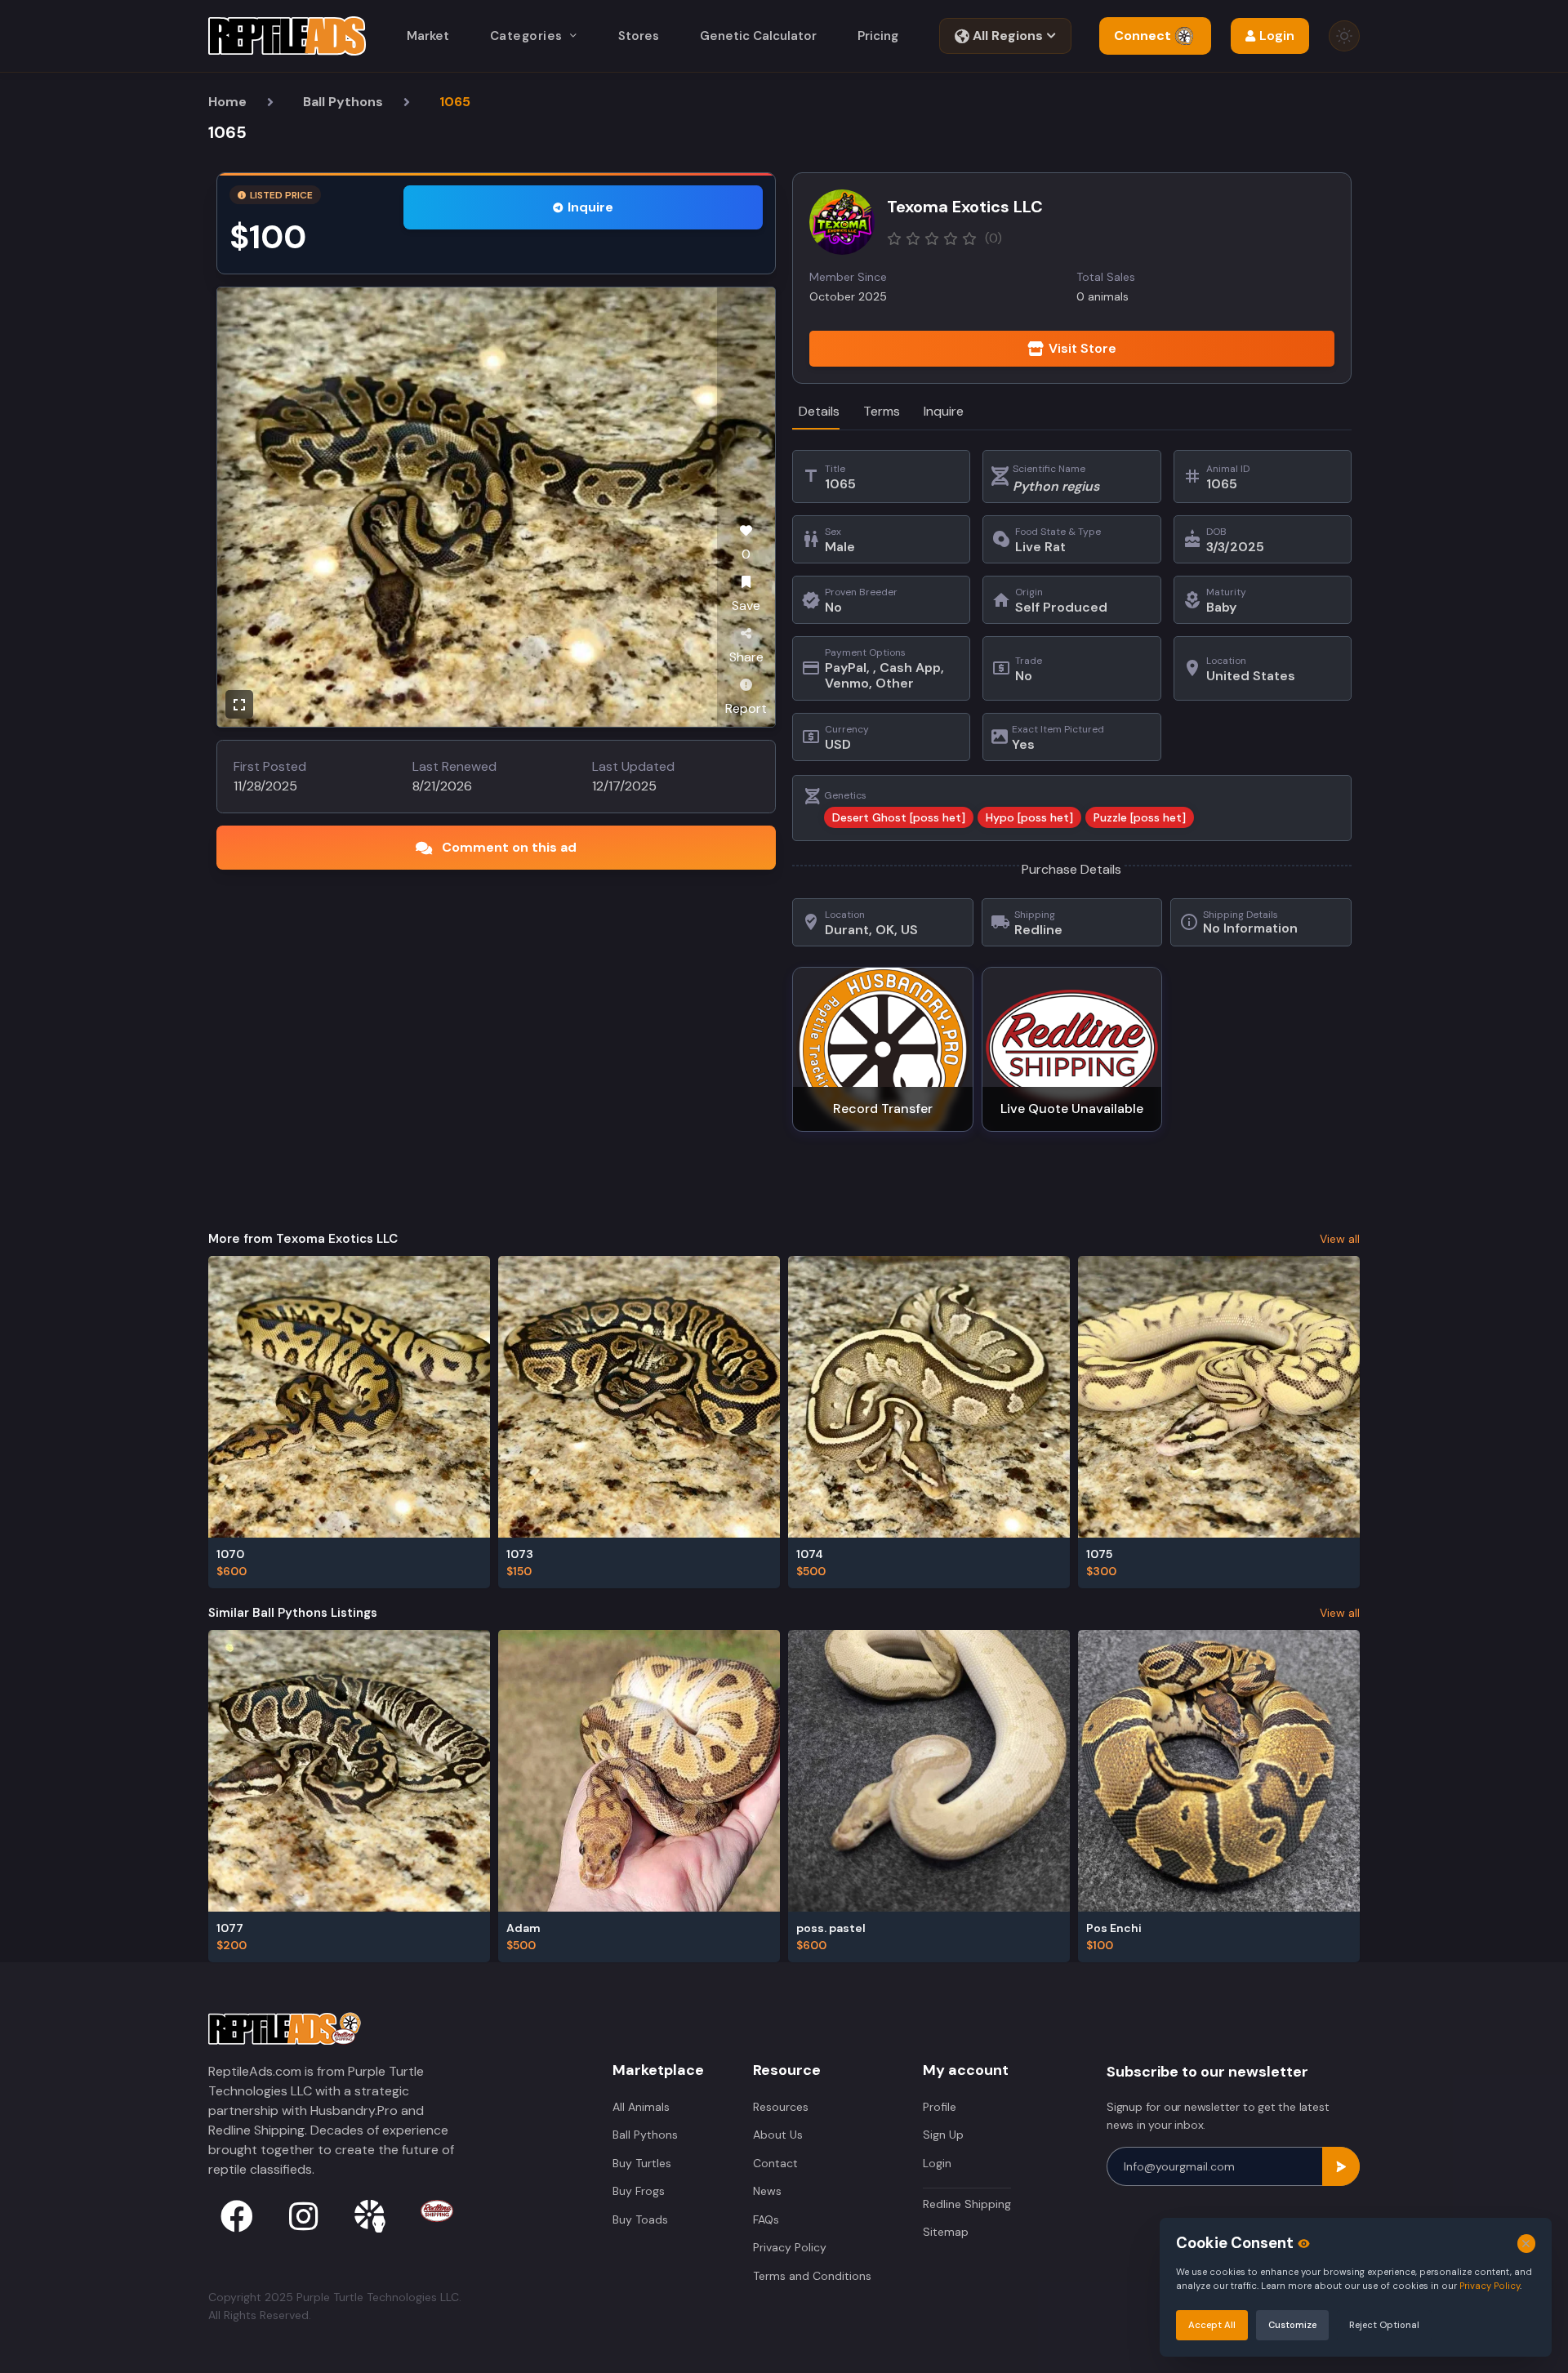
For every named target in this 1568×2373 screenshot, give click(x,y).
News (767, 2191)
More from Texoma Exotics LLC (303, 1239)
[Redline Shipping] (437, 2211)
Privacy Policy (790, 2247)
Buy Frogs (639, 2191)
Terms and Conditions (812, 2276)
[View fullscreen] (239, 704)
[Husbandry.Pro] (371, 2216)
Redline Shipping (967, 2204)
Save (746, 605)
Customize (1292, 2325)
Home (227, 102)
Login (937, 2163)
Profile (940, 2107)
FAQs (766, 2219)
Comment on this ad (509, 847)
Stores (639, 36)
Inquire (590, 207)
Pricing (878, 36)
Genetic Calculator (758, 36)
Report (746, 708)
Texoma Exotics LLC (965, 207)
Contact (775, 2163)
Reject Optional (1384, 2325)
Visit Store (1082, 348)
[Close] (1527, 2244)
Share (746, 657)
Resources (781, 2107)
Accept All (1212, 2325)
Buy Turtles (642, 2163)
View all (1340, 1239)
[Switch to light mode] (1344, 36)
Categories (526, 36)
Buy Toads (640, 2219)
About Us (778, 2135)
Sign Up (943, 2135)
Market (428, 36)
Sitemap (946, 2232)
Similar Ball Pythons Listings (293, 1613)
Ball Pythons (343, 102)
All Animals (641, 2107)
